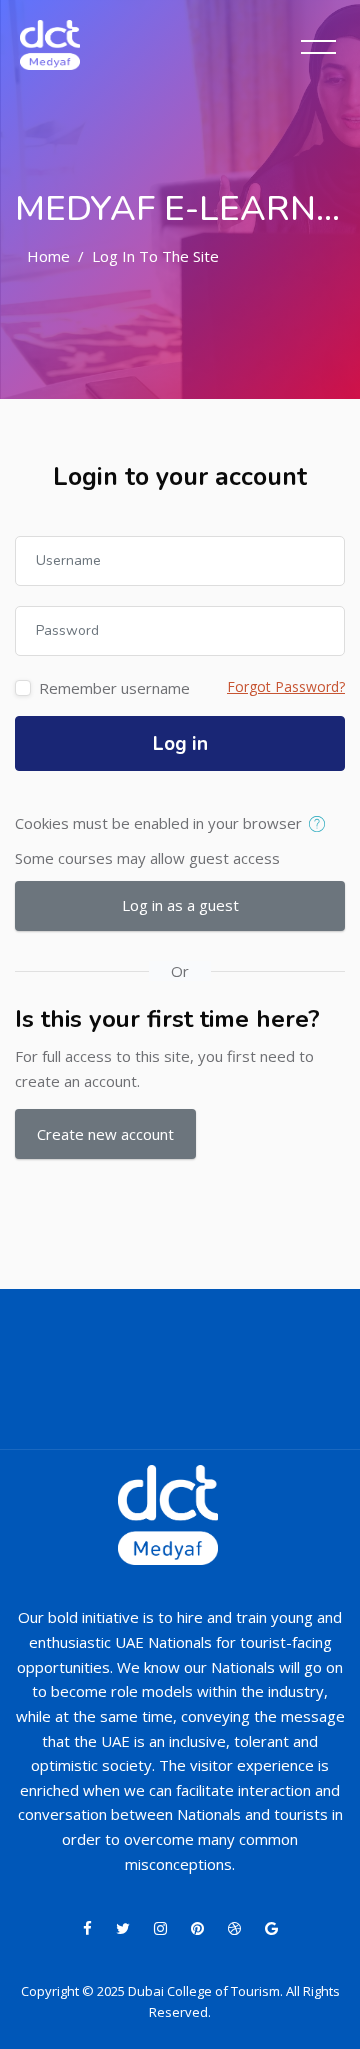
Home (48, 256)
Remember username (114, 688)
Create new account (105, 1134)
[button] (321, 825)
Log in (180, 744)
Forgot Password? (286, 686)
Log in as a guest (180, 905)
